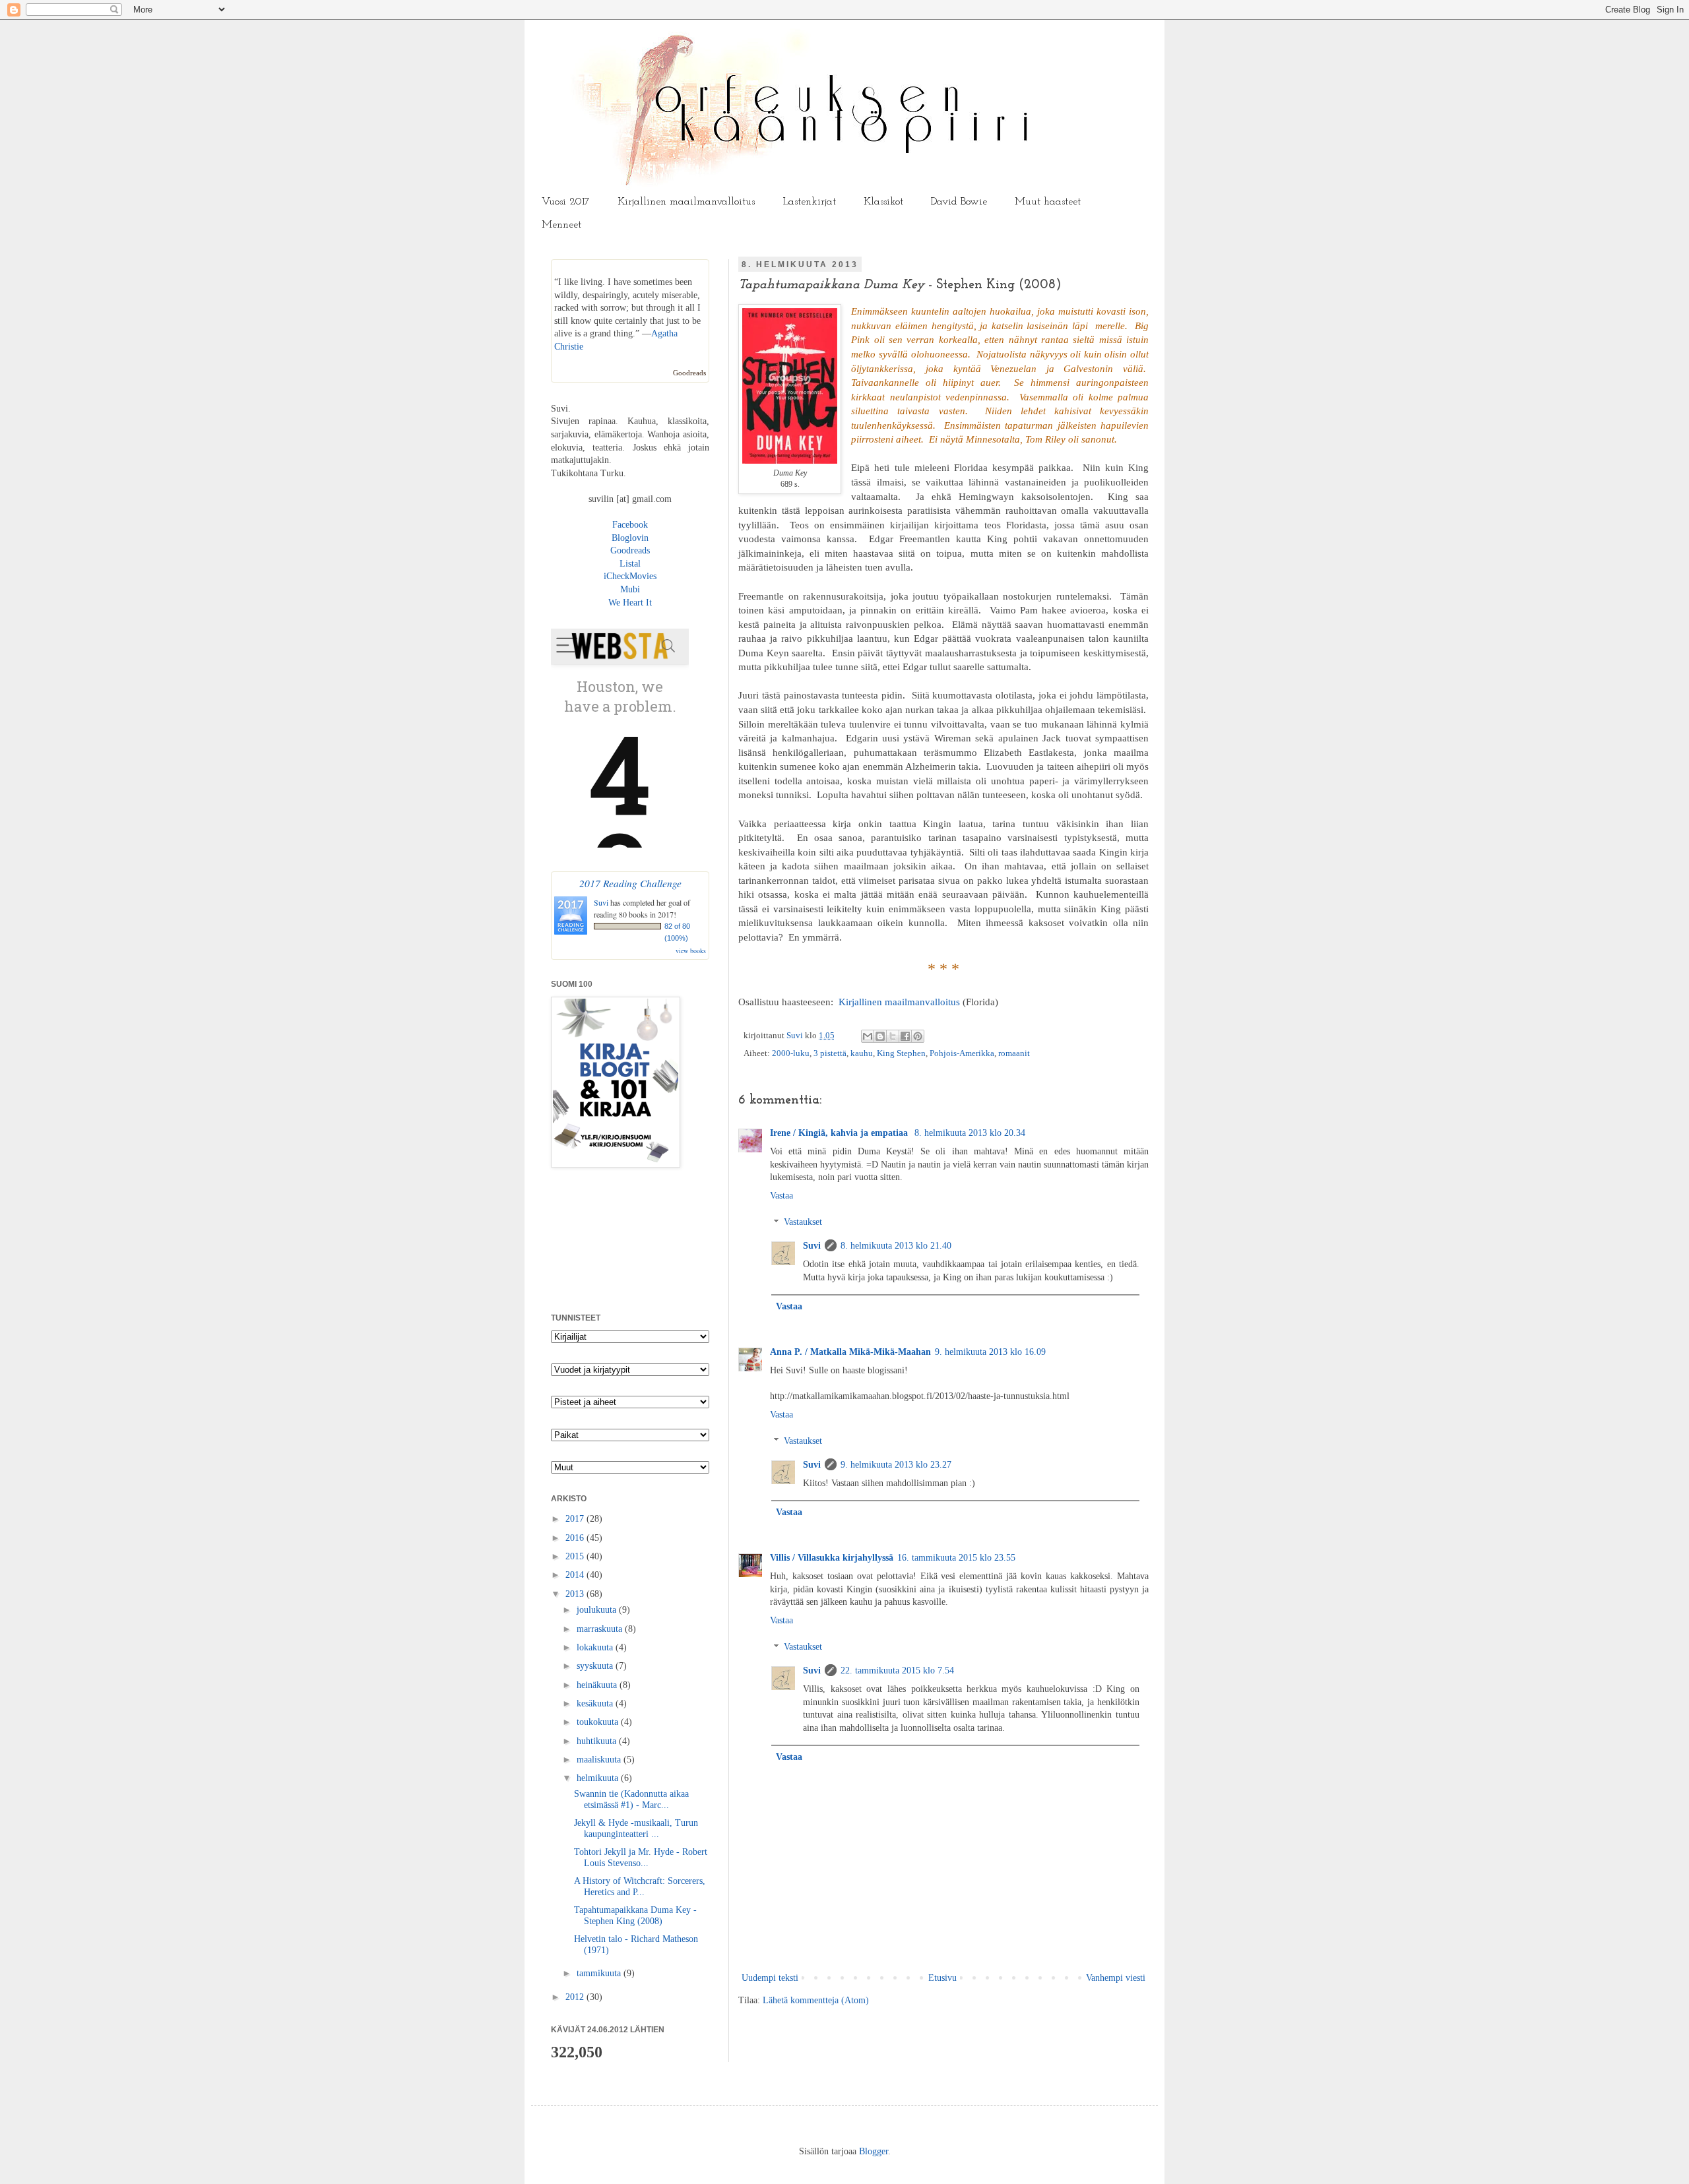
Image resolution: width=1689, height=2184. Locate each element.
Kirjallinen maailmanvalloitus (686, 202)
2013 (576, 1594)
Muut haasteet (1048, 202)
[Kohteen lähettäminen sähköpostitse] (868, 1036)
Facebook (630, 525)
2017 (576, 1519)
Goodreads (689, 373)
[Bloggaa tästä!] (880, 1036)
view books (691, 951)
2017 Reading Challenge (630, 883)
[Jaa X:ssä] (893, 1036)
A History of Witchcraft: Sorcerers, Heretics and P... (640, 1887)
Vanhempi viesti (1116, 1978)
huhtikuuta (598, 1741)
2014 (576, 1575)
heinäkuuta (598, 1685)
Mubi (630, 589)
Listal (630, 564)
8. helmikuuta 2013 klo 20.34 (970, 1133)
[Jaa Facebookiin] (905, 1036)
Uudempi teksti (770, 1978)
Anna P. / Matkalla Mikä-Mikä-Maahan (850, 1352)
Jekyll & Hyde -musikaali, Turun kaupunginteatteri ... (636, 1828)
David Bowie (959, 202)
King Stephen (901, 1053)
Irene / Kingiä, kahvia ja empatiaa (840, 1133)
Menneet (561, 225)
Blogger (874, 2151)
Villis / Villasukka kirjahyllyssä (832, 1558)
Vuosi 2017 (566, 202)
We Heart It (630, 603)
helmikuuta (599, 1778)
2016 (576, 1538)
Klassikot (883, 202)
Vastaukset (803, 1223)
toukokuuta (599, 1722)
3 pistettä (830, 1053)
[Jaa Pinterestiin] (918, 1036)
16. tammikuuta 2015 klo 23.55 (956, 1558)
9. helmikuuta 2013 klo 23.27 (896, 1465)
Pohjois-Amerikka (962, 1053)
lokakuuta (596, 1647)
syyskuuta (596, 1666)
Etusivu (942, 1978)
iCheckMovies (630, 576)
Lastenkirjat (809, 202)
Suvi (796, 1036)
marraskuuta (601, 1629)
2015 (576, 1556)
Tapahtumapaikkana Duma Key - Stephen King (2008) (635, 1916)
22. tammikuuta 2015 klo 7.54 (897, 1670)
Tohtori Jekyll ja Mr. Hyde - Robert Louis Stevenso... (641, 1857)
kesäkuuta (596, 1703)
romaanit (1014, 1053)
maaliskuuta (600, 1760)
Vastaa (781, 1196)
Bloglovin (630, 538)
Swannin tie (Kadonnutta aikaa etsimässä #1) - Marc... (631, 1799)
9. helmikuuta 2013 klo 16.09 (990, 1352)
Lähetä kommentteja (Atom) (816, 2000)
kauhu (862, 1053)
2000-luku (791, 1053)
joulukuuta (598, 1610)
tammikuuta (600, 1973)
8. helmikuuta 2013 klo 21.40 (896, 1246)
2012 (576, 1997)
